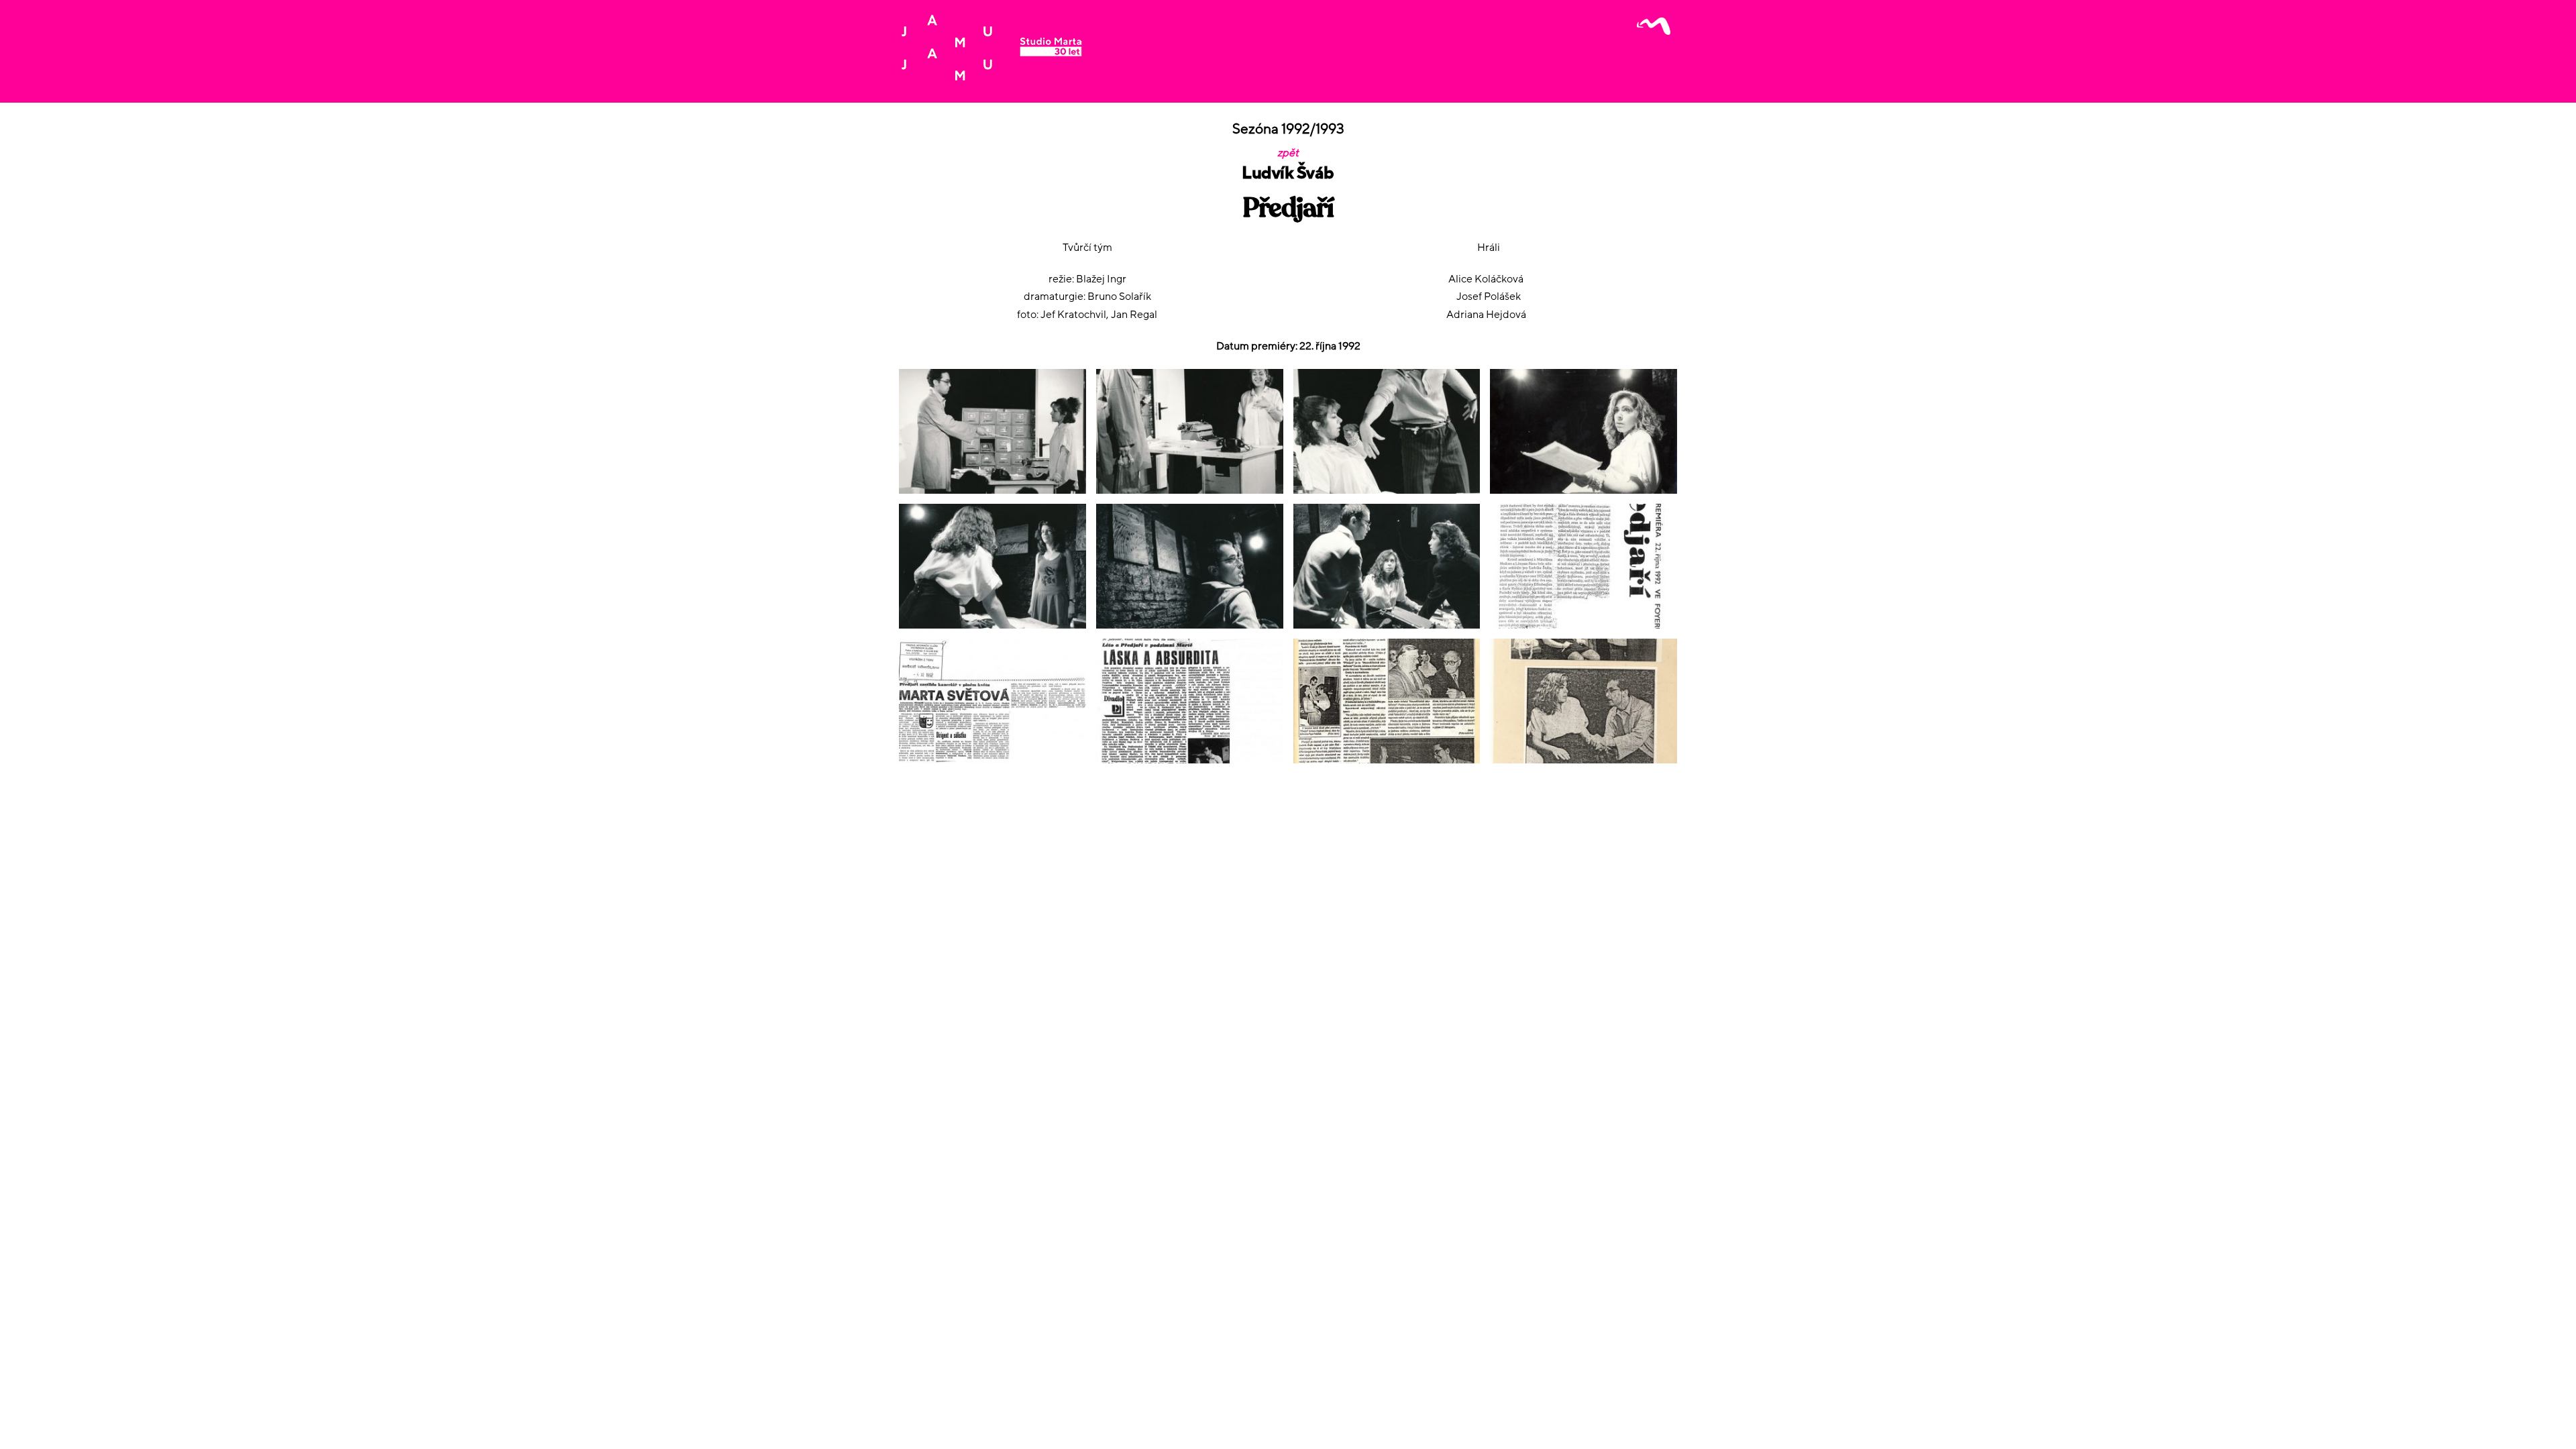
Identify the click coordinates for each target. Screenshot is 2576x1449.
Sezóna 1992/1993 (1288, 129)
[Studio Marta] (991, 76)
